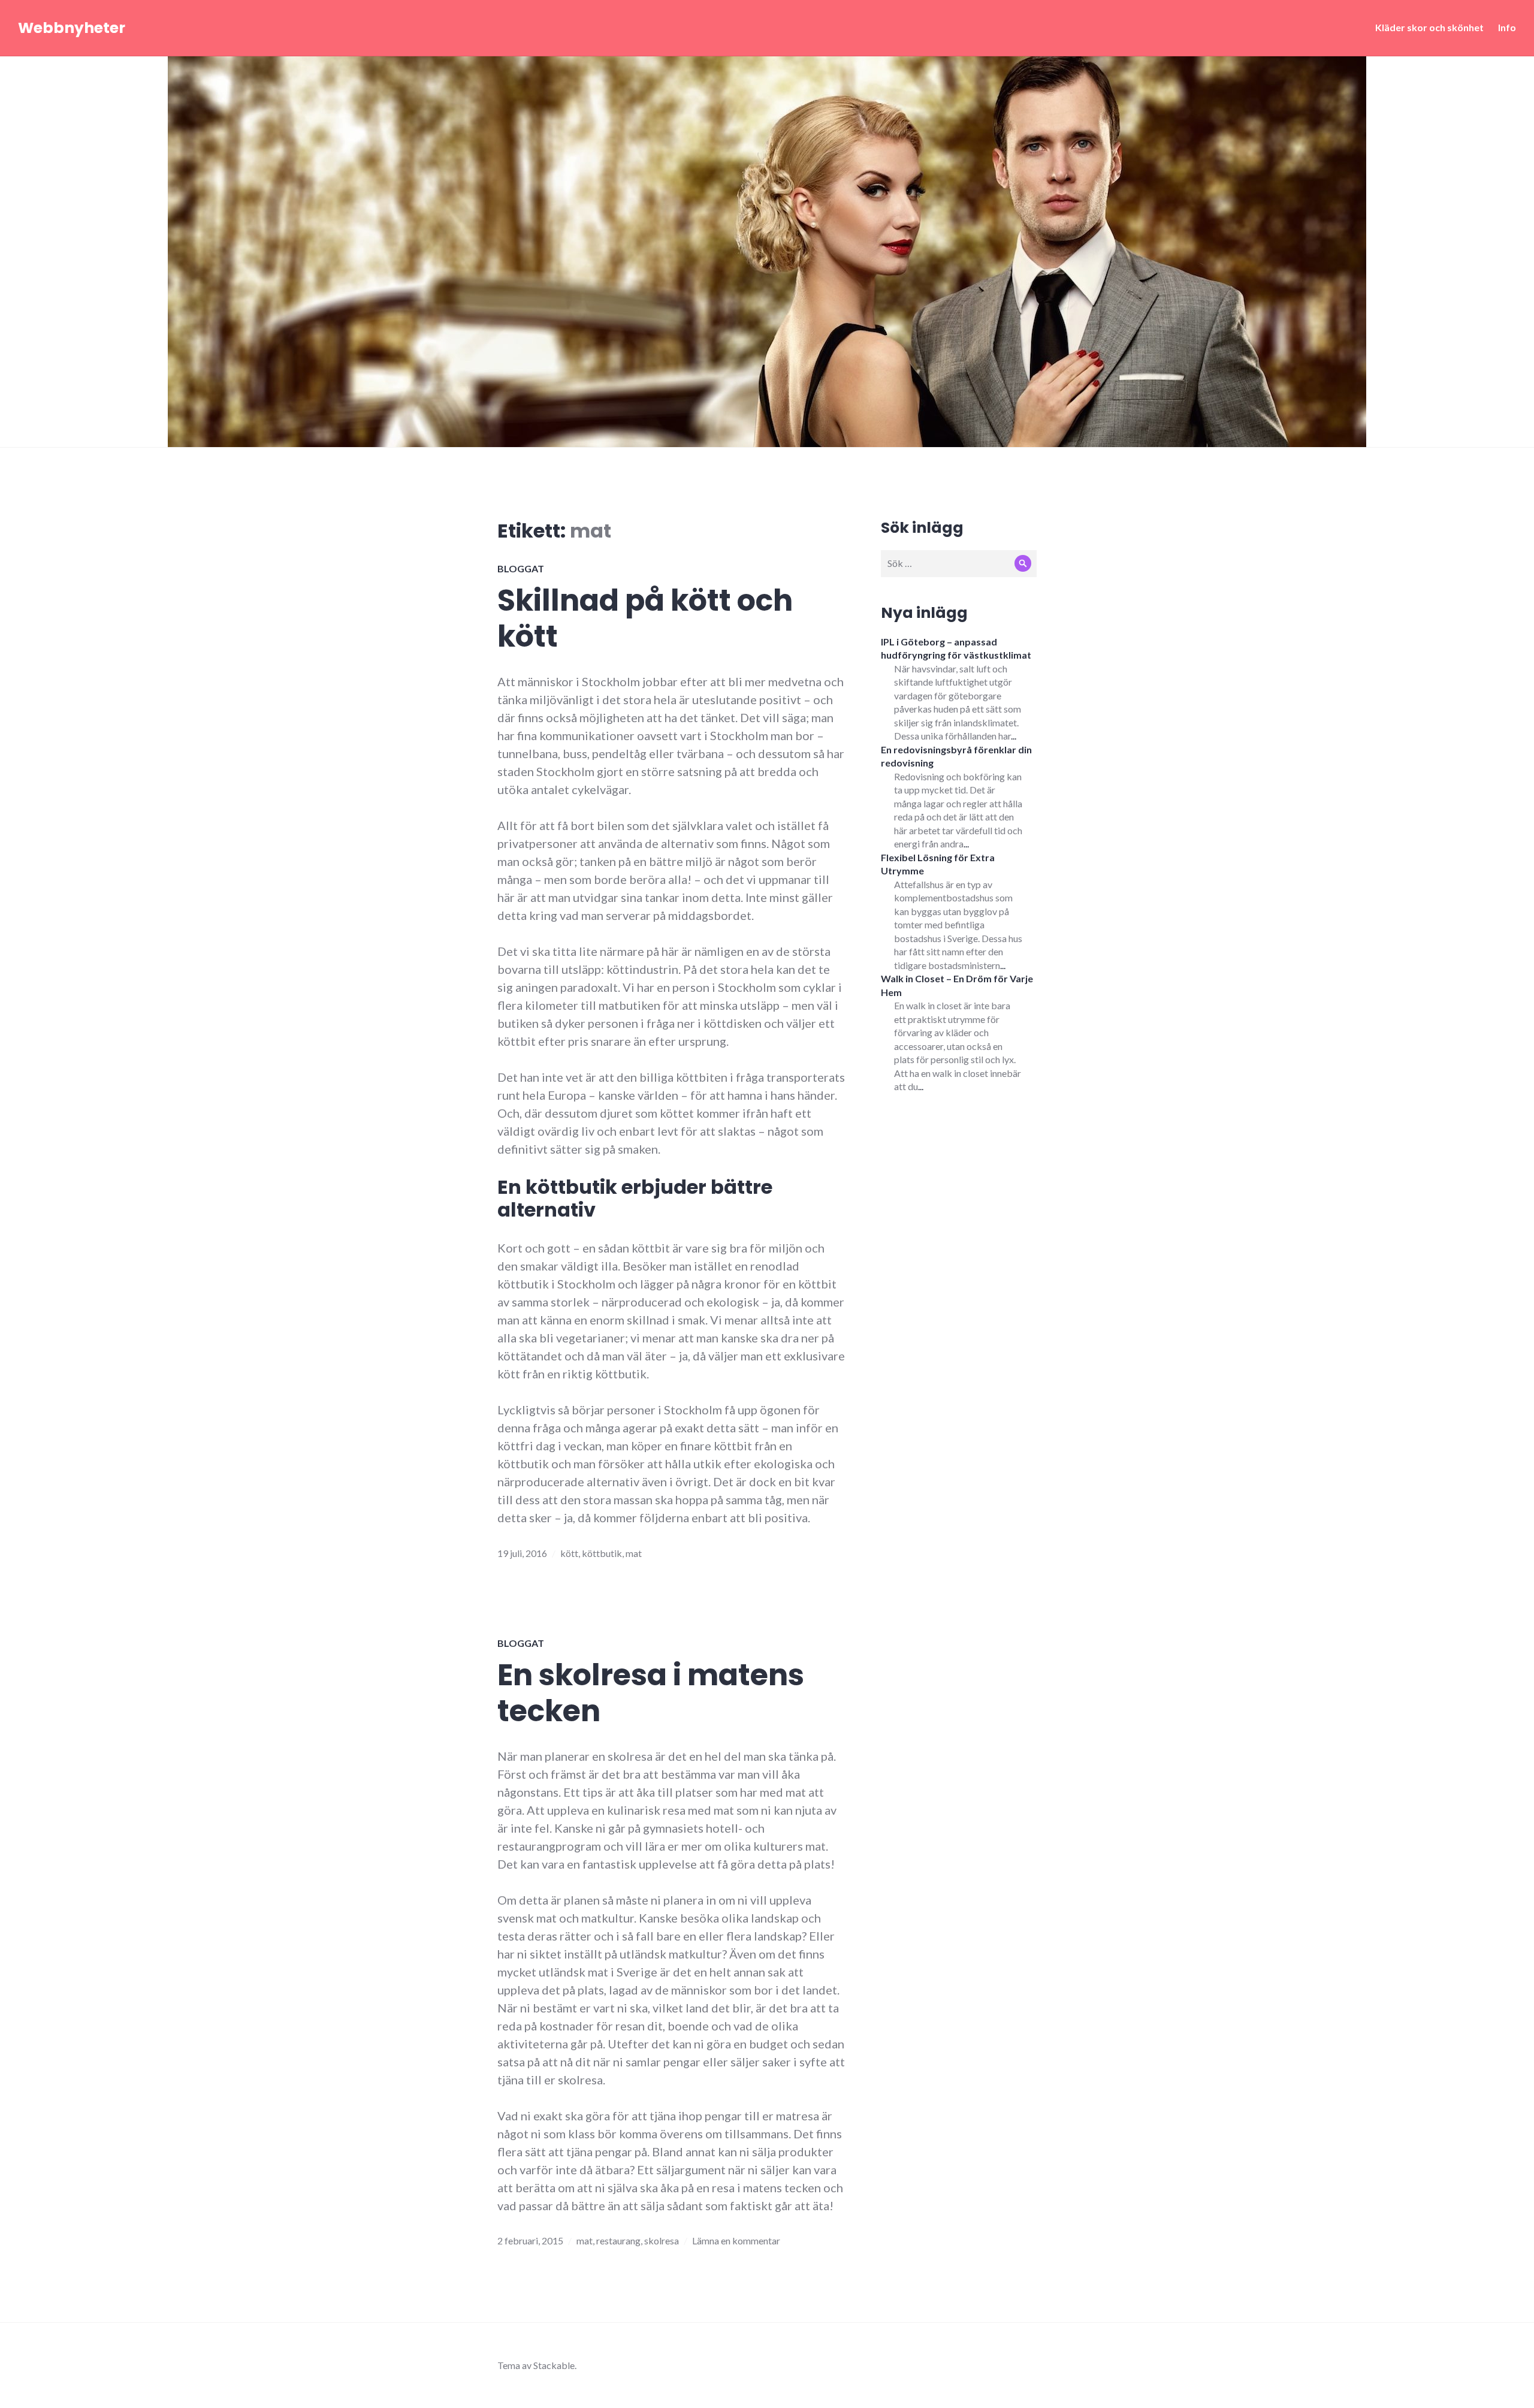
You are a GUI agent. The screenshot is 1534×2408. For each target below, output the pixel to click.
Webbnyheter (72, 28)
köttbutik (602, 1553)
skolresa (662, 2240)
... (1014, 736)
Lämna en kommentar (736, 2240)
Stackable (554, 2365)
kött (569, 1553)
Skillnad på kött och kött (645, 618)
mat (634, 1553)
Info (1507, 27)
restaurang (618, 2240)
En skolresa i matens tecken (651, 1693)
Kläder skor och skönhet (1429, 27)
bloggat (521, 568)
